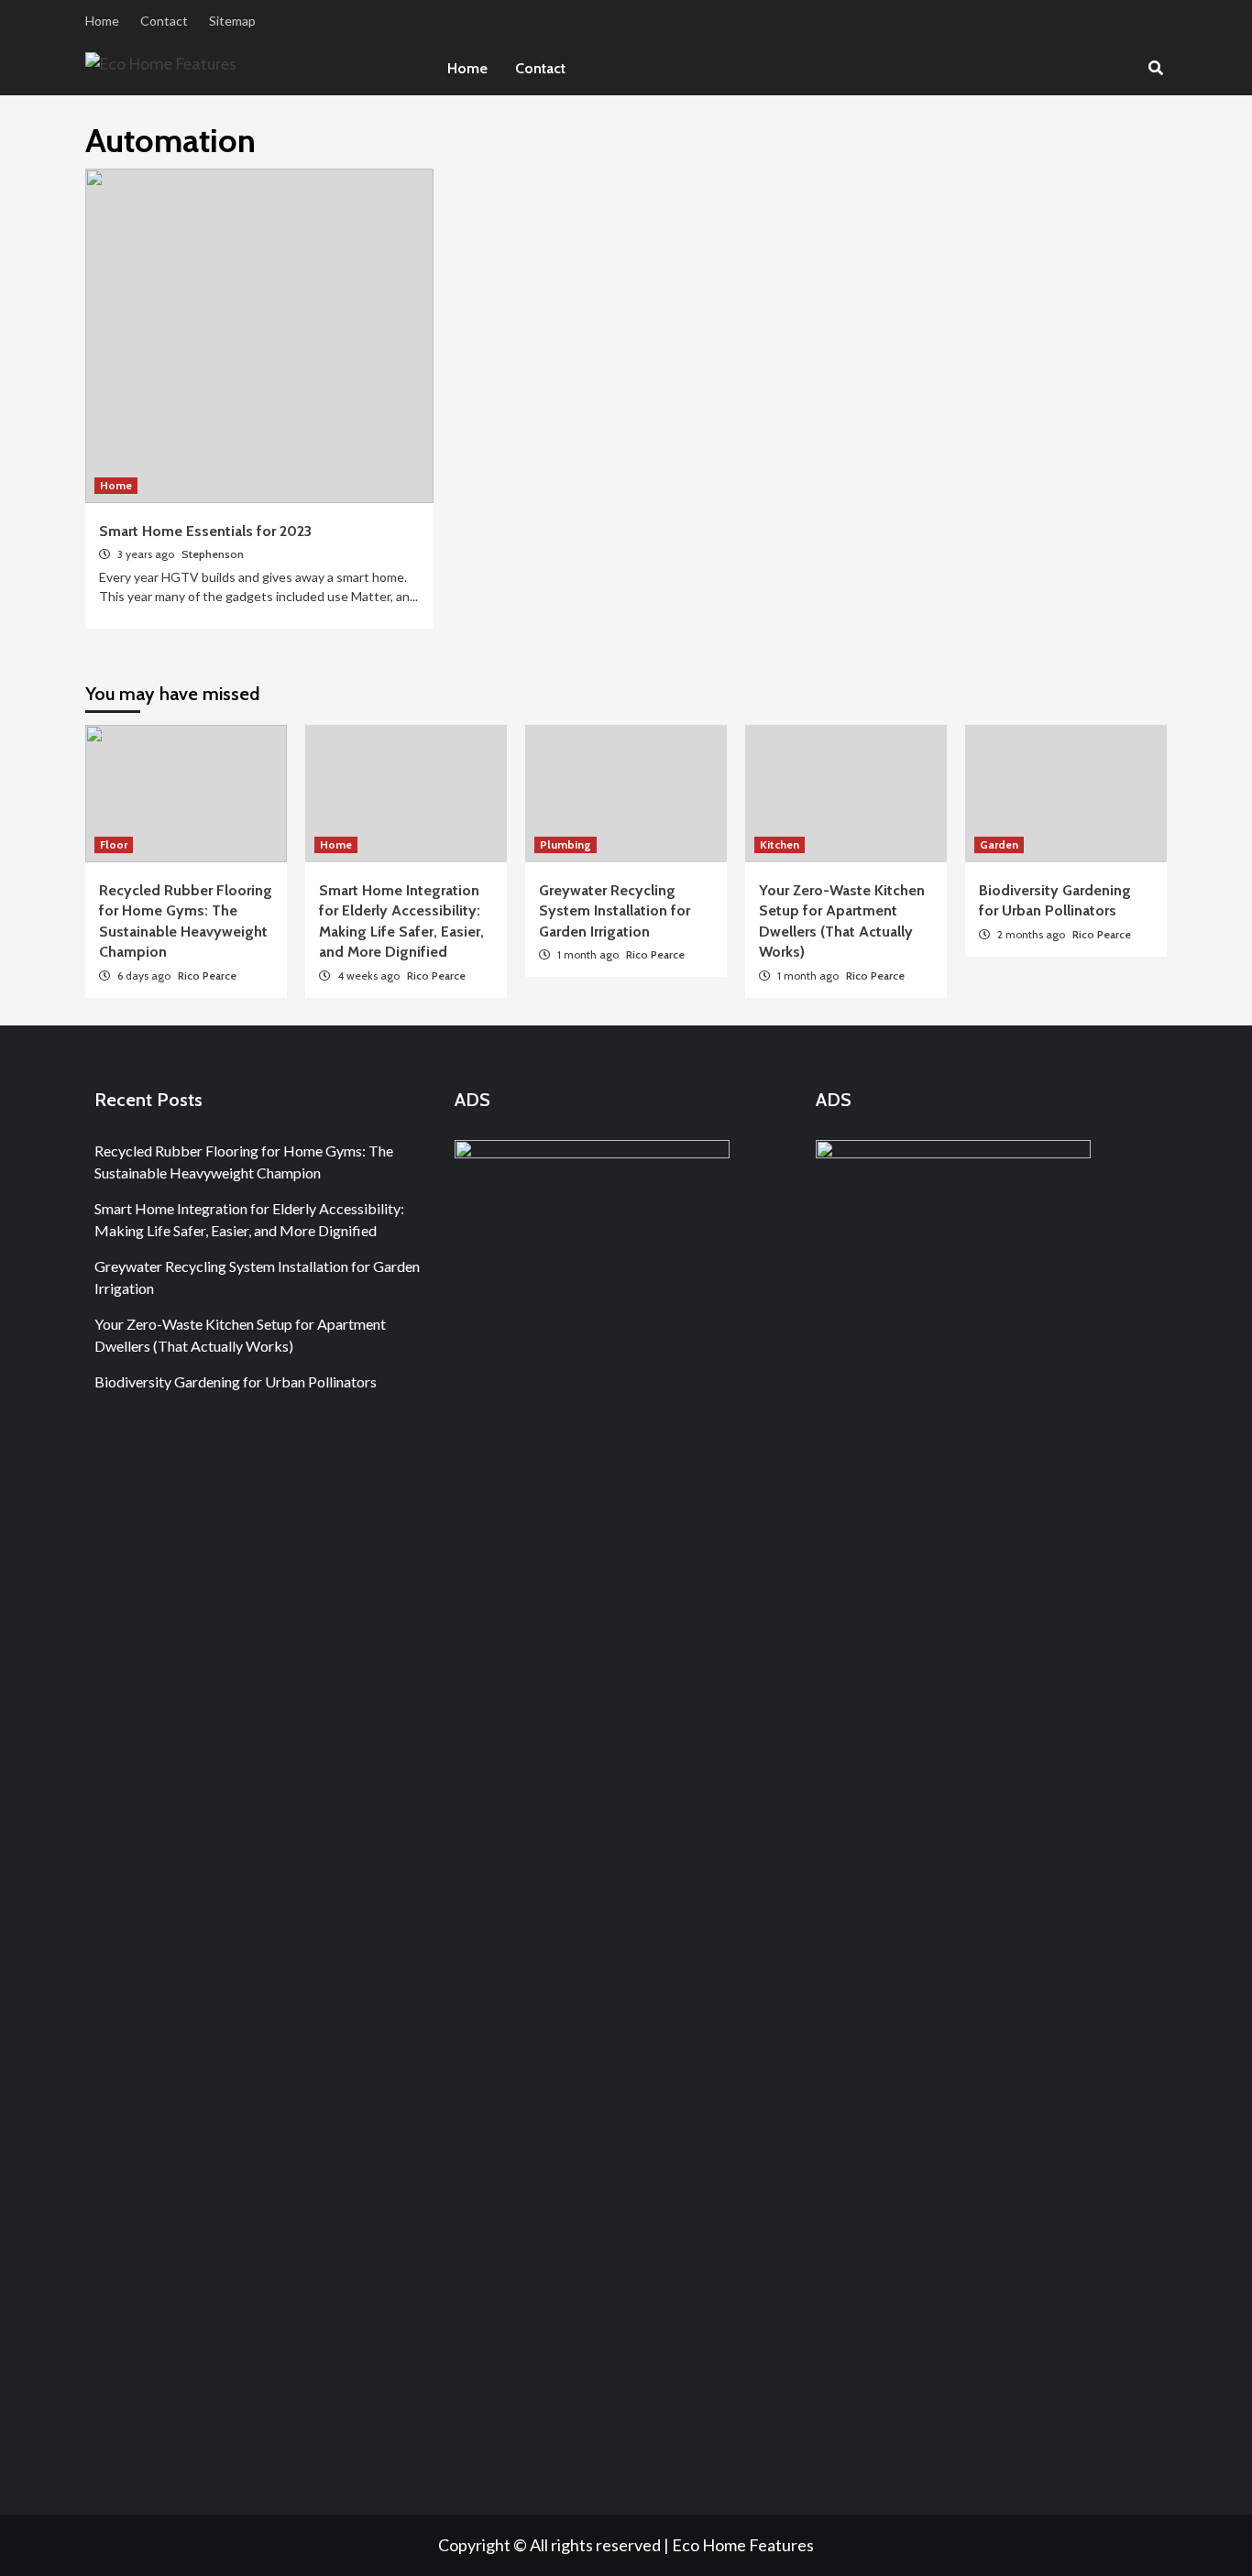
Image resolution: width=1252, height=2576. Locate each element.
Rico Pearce (207, 976)
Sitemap (232, 21)
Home (102, 21)
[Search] (1155, 69)
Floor (114, 844)
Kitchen (780, 844)
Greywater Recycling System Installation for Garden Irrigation (615, 911)
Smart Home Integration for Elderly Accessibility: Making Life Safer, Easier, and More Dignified (249, 1219)
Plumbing (566, 844)
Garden (999, 844)
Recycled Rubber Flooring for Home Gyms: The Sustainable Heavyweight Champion (244, 1162)
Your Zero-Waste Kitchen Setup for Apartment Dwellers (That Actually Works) (240, 1335)
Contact (164, 21)
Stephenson (213, 554)
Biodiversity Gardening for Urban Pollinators (236, 1381)
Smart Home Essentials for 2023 (205, 531)
